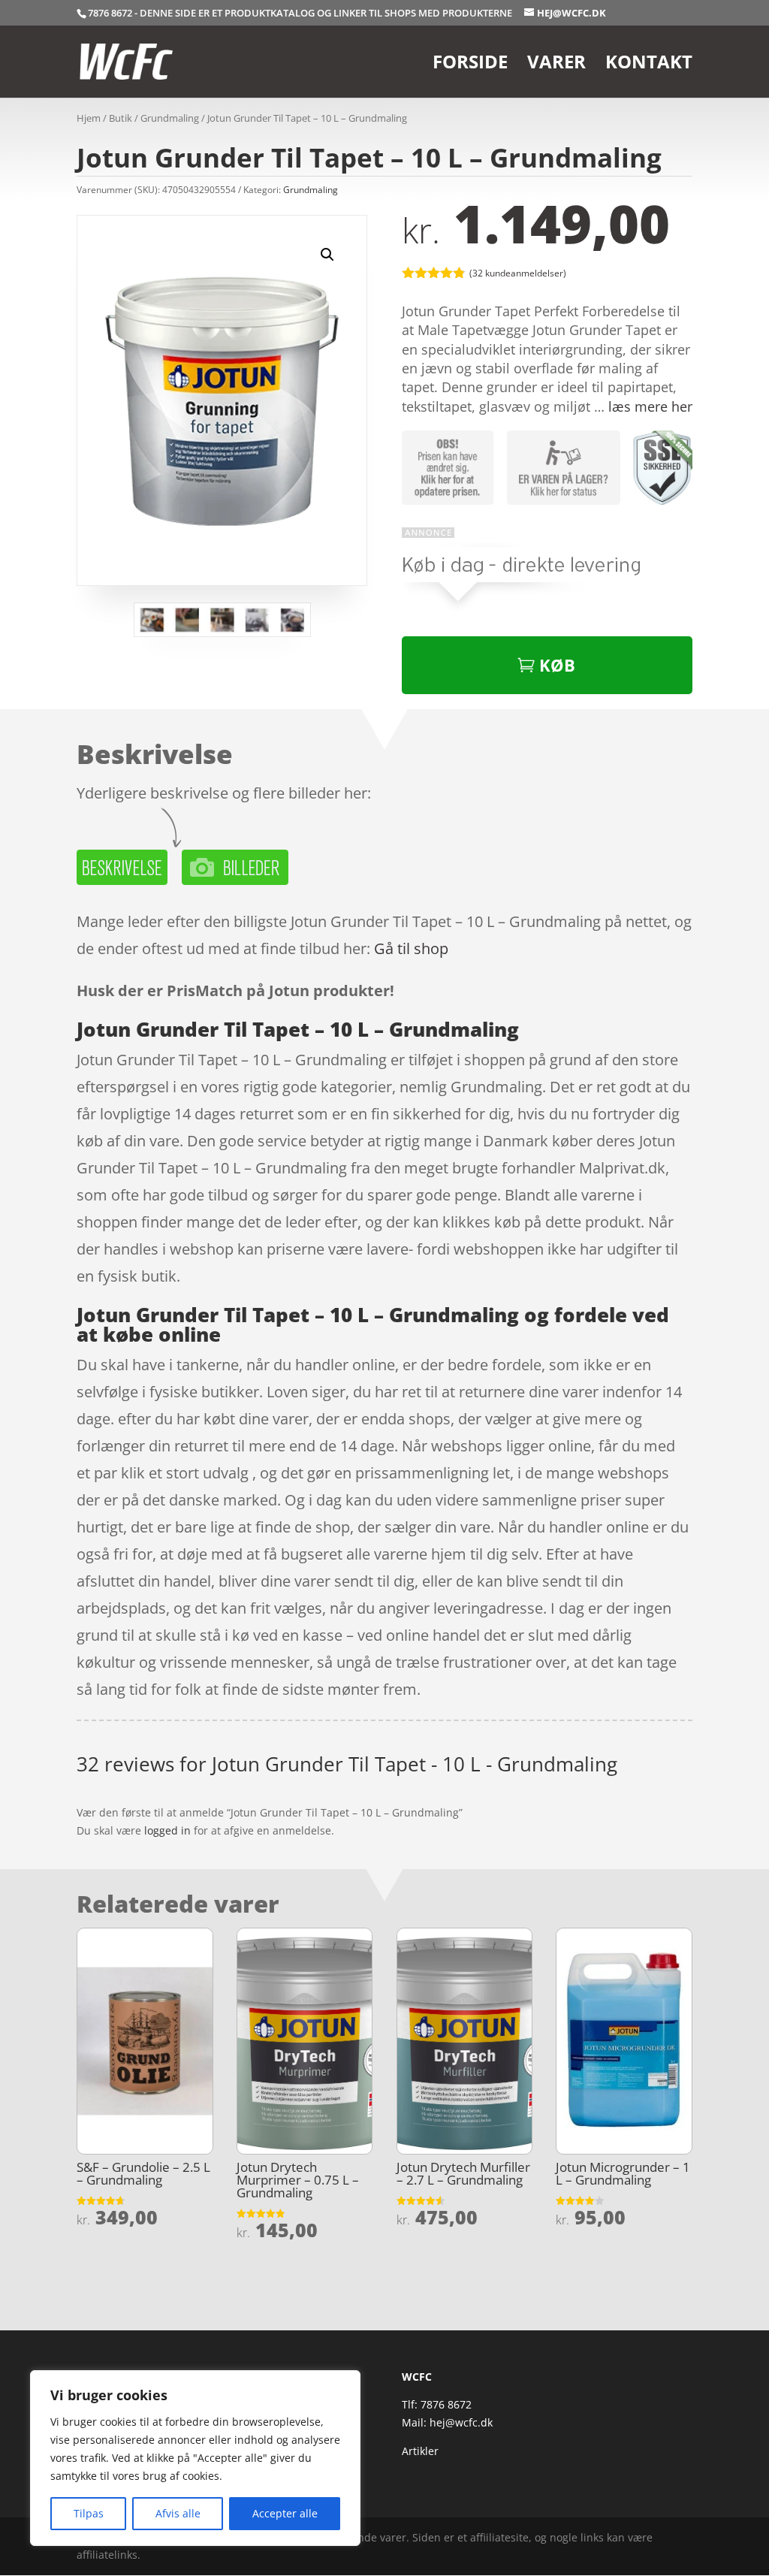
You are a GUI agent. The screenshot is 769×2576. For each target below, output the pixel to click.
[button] (327, 255)
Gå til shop (411, 948)
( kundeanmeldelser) (518, 272)
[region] (195, 2458)
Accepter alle (285, 2513)
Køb (557, 665)
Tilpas (89, 2513)
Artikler (420, 2451)
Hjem (89, 118)
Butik (121, 118)
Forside (470, 65)
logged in (167, 1830)
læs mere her (650, 406)
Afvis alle (178, 2513)
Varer (556, 65)
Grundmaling (170, 118)
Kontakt (649, 65)
